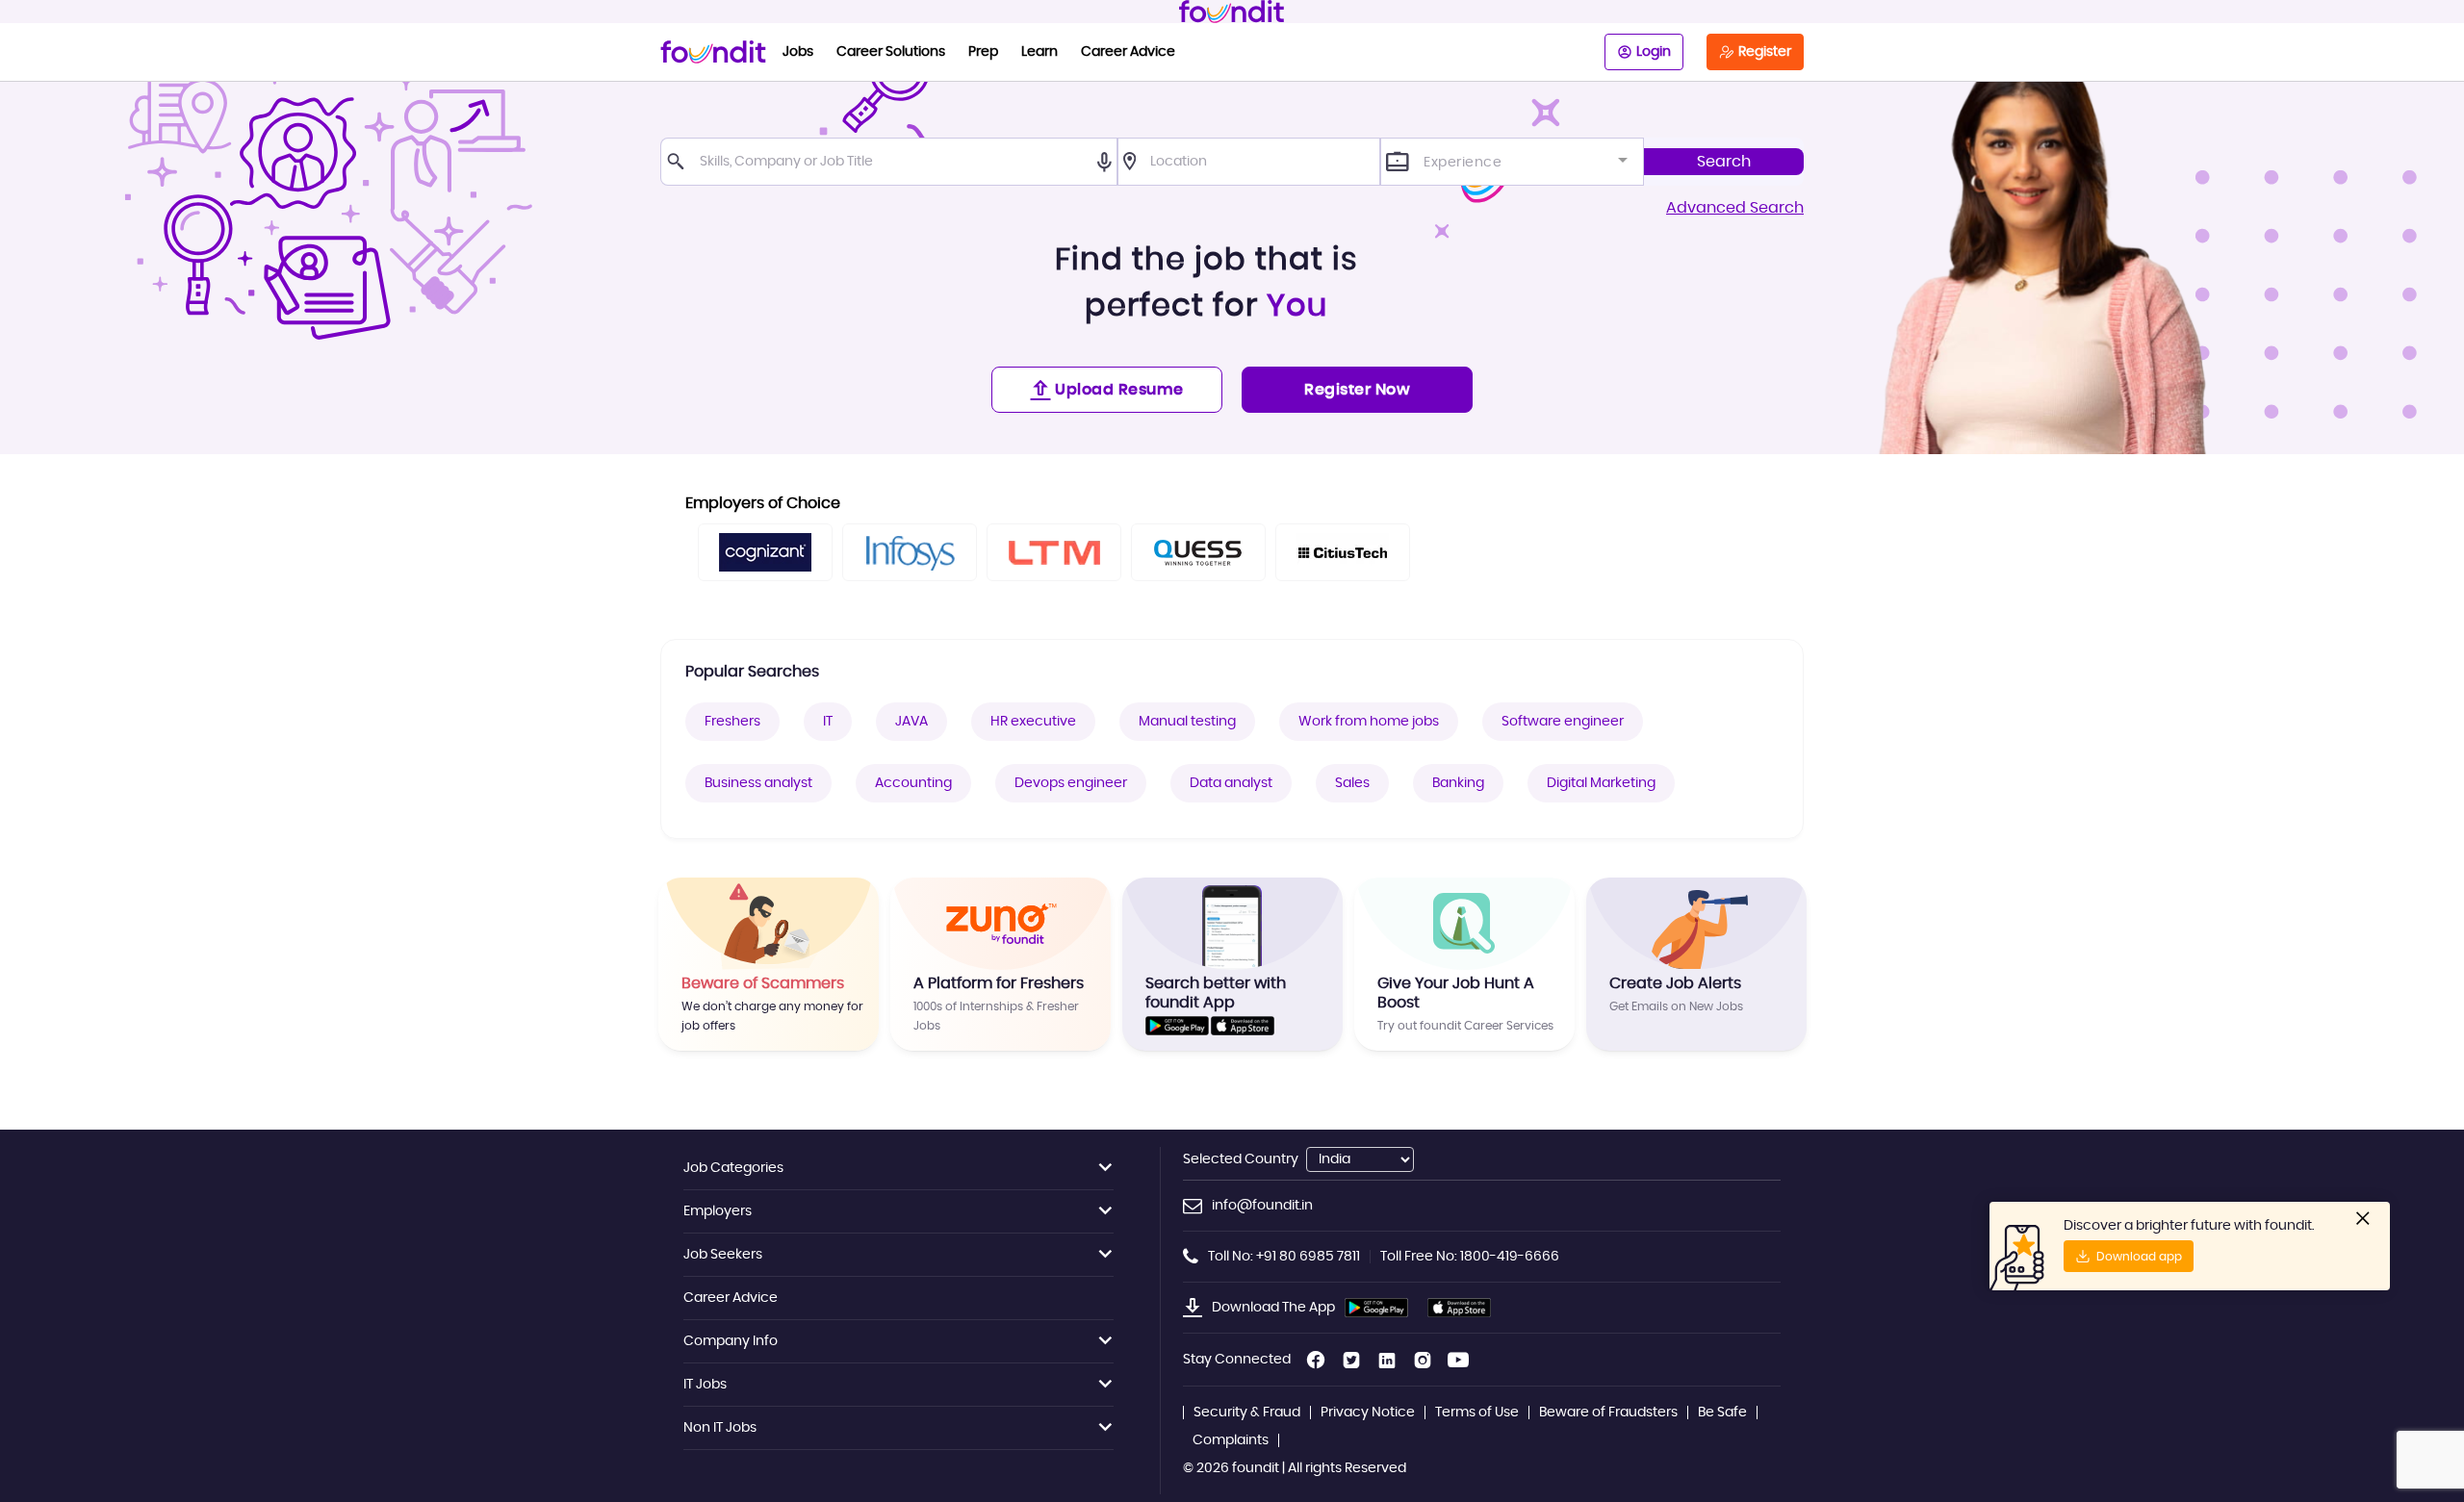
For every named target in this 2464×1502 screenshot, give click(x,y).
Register (1765, 52)
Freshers (732, 722)
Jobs (798, 52)
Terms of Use (1477, 1413)
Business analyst (758, 783)
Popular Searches (752, 672)
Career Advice (1128, 52)
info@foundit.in (1262, 1206)
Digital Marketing (1601, 783)
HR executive (1033, 722)
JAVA (911, 722)
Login (1654, 52)
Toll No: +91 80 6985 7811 (1284, 1257)
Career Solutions (891, 52)
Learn (1039, 52)
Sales (1352, 783)
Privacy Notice (1368, 1413)
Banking (1458, 783)
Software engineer (1563, 722)
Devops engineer (1071, 783)
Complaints (1231, 1440)
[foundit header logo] (1232, 12)
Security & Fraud (1247, 1413)
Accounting (913, 783)
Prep (983, 52)
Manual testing (1187, 722)
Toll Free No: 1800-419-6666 (1470, 1257)
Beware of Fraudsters (1608, 1413)
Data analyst (1231, 783)
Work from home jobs (1369, 722)
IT (828, 722)
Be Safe (1722, 1413)
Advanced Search (1735, 208)
